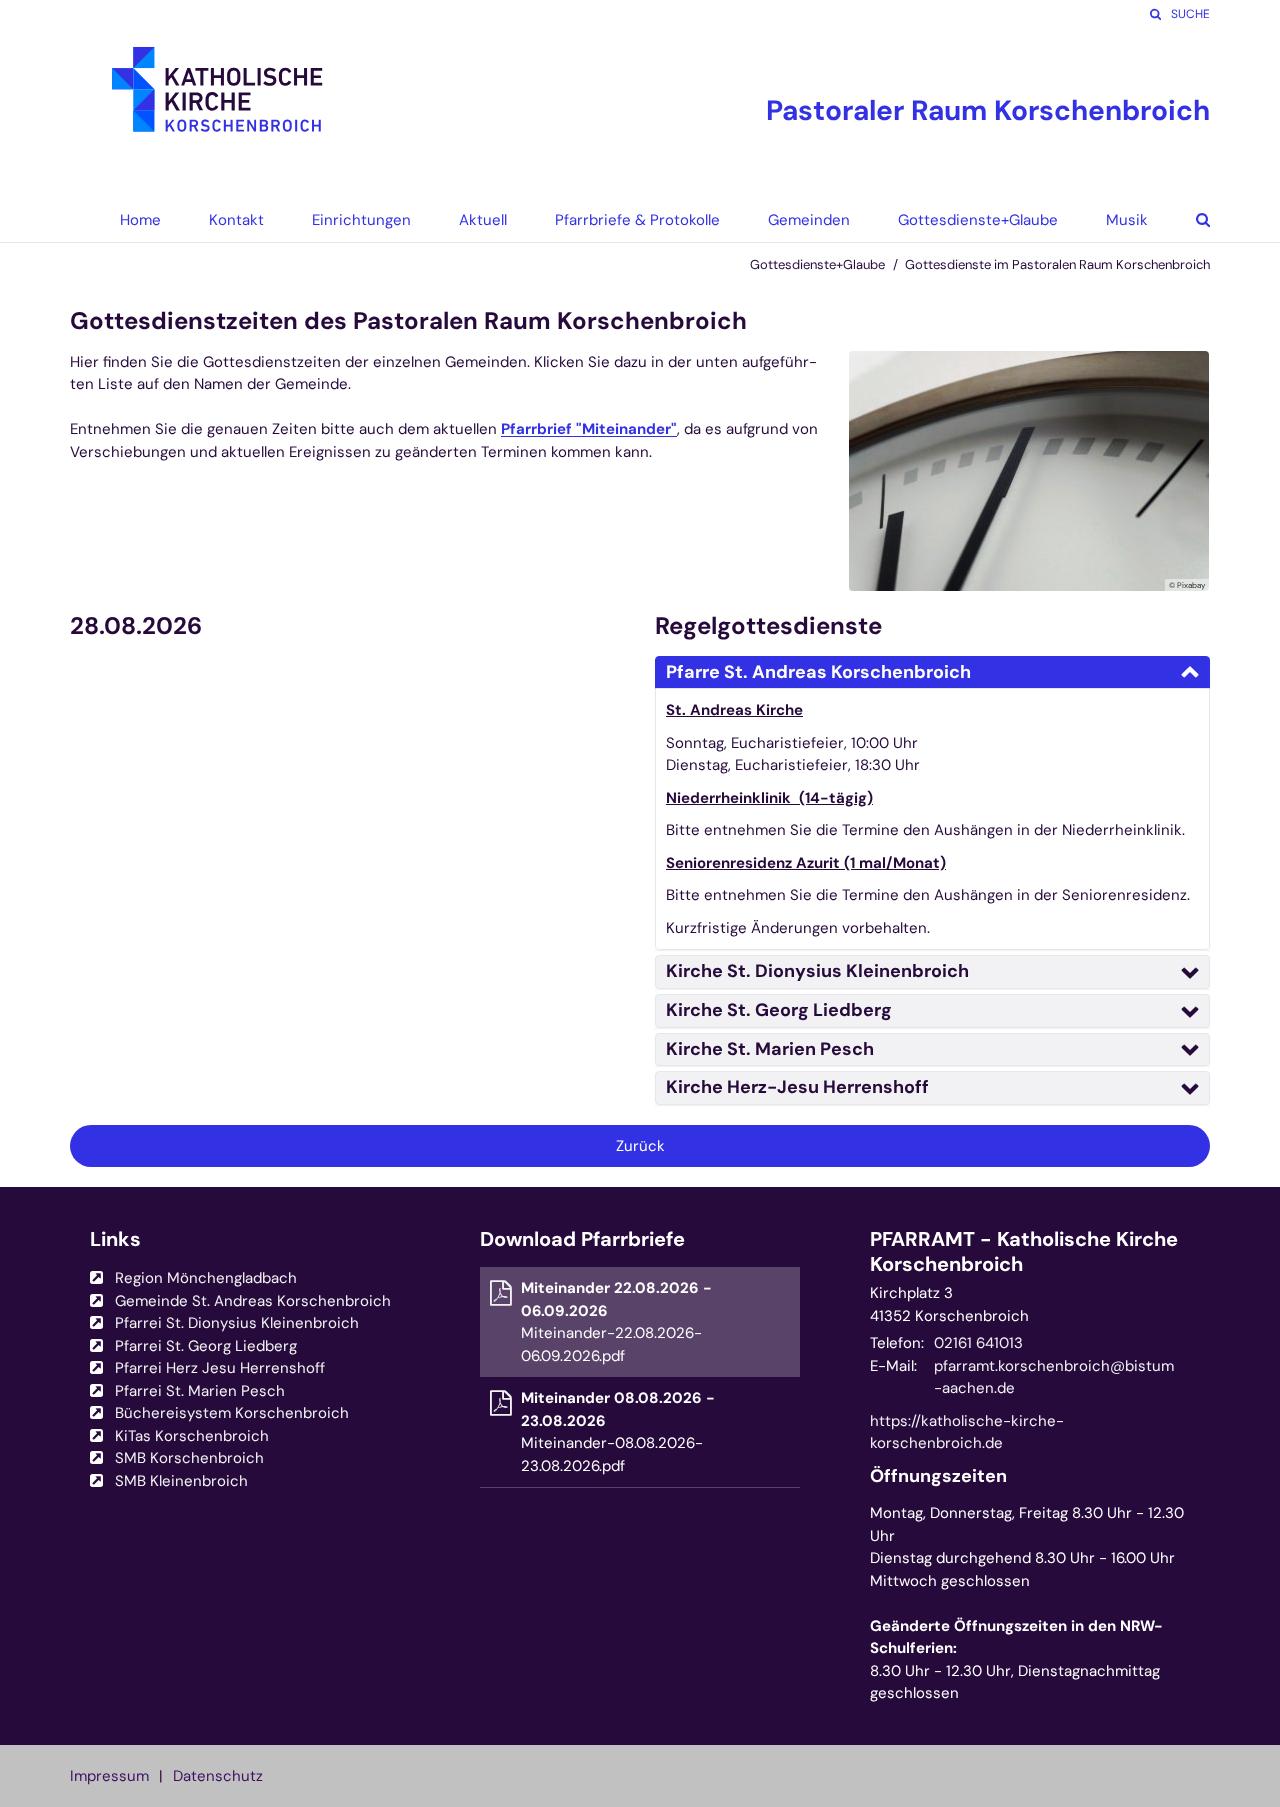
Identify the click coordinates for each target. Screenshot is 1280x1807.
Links (115, 1239)
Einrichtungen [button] (361, 220)
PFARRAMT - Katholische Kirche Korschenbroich (1024, 1252)
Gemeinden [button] (809, 220)
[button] (1188, 220)
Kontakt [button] (236, 220)
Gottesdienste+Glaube (817, 264)
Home (140, 220)
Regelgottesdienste (768, 626)
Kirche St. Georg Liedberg (779, 1010)
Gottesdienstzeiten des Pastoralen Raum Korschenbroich (408, 321)
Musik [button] (1127, 220)
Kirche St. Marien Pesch (770, 1049)
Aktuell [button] (483, 220)
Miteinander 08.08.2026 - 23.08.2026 (618, 1409)
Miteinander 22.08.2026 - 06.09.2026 (616, 1299)
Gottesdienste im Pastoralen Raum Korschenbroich (1057, 264)
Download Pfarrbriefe (582, 1239)
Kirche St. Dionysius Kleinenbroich (817, 971)
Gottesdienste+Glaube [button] (978, 220)
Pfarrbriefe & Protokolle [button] (637, 220)
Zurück (640, 1146)
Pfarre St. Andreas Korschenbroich (818, 672)
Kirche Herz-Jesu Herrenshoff (797, 1087)
